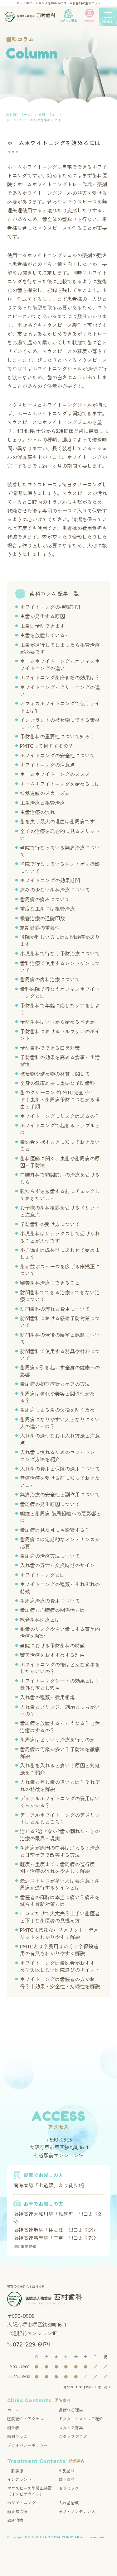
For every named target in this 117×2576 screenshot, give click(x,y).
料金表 (13, 2428)
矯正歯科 (67, 2479)
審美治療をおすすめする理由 (52, 1655)
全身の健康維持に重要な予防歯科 (57, 1083)
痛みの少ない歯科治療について (55, 890)
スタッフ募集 (71, 2428)
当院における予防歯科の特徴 (52, 1646)
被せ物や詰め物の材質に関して (55, 1074)
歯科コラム (17, 2436)
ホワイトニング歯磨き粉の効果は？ (60, 678)
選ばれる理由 (71, 2410)
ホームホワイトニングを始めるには (60, 784)
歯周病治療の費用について (50, 1601)
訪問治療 (15, 2520)
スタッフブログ (73, 2436)
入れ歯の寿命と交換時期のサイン (57, 1565)
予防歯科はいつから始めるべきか (57, 1022)
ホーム (13, 2410)
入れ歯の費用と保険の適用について (60, 1469)
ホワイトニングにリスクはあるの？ (60, 1116)
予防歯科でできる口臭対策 (50, 1048)
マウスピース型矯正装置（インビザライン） (29, 2491)
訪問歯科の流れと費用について (55, 1309)
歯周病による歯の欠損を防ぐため (57, 1410)
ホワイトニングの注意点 (47, 765)
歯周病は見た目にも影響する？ (55, 1530)
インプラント (19, 2479)
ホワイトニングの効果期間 (50, 880)
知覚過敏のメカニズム (45, 793)
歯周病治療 (17, 2512)
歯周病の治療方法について (50, 1556)
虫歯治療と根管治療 (42, 803)
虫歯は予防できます (42, 626)
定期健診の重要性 (40, 928)
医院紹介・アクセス (25, 2419)
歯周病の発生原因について (50, 1504)
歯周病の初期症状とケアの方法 (55, 1384)
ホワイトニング (21, 2503)
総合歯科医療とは (40, 1620)
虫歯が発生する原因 (42, 616)
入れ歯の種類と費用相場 (47, 1697)
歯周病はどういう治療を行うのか (57, 1740)
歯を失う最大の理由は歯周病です (57, 822)
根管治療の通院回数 (42, 918)
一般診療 (15, 2471)
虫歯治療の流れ (37, 812)
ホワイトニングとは (42, 1575)
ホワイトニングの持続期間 (50, 607)
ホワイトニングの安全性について (57, 756)
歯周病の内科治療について (50, 980)
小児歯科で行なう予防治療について (60, 954)
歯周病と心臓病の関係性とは (52, 1610)
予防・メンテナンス (77, 2512)
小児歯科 (67, 2471)
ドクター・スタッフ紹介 (81, 2419)
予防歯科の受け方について (50, 1224)
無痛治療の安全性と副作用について (60, 1495)
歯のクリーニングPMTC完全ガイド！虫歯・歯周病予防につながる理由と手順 (60, 1100)
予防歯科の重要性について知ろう (57, 737)
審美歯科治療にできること (50, 1283)
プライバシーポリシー (27, 2445)
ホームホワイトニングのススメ (55, 774)
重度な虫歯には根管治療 (47, 909)
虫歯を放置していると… (46, 635)
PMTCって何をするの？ (47, 746)
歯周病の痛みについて (45, 899)
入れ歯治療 (69, 2503)
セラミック (69, 2488)
